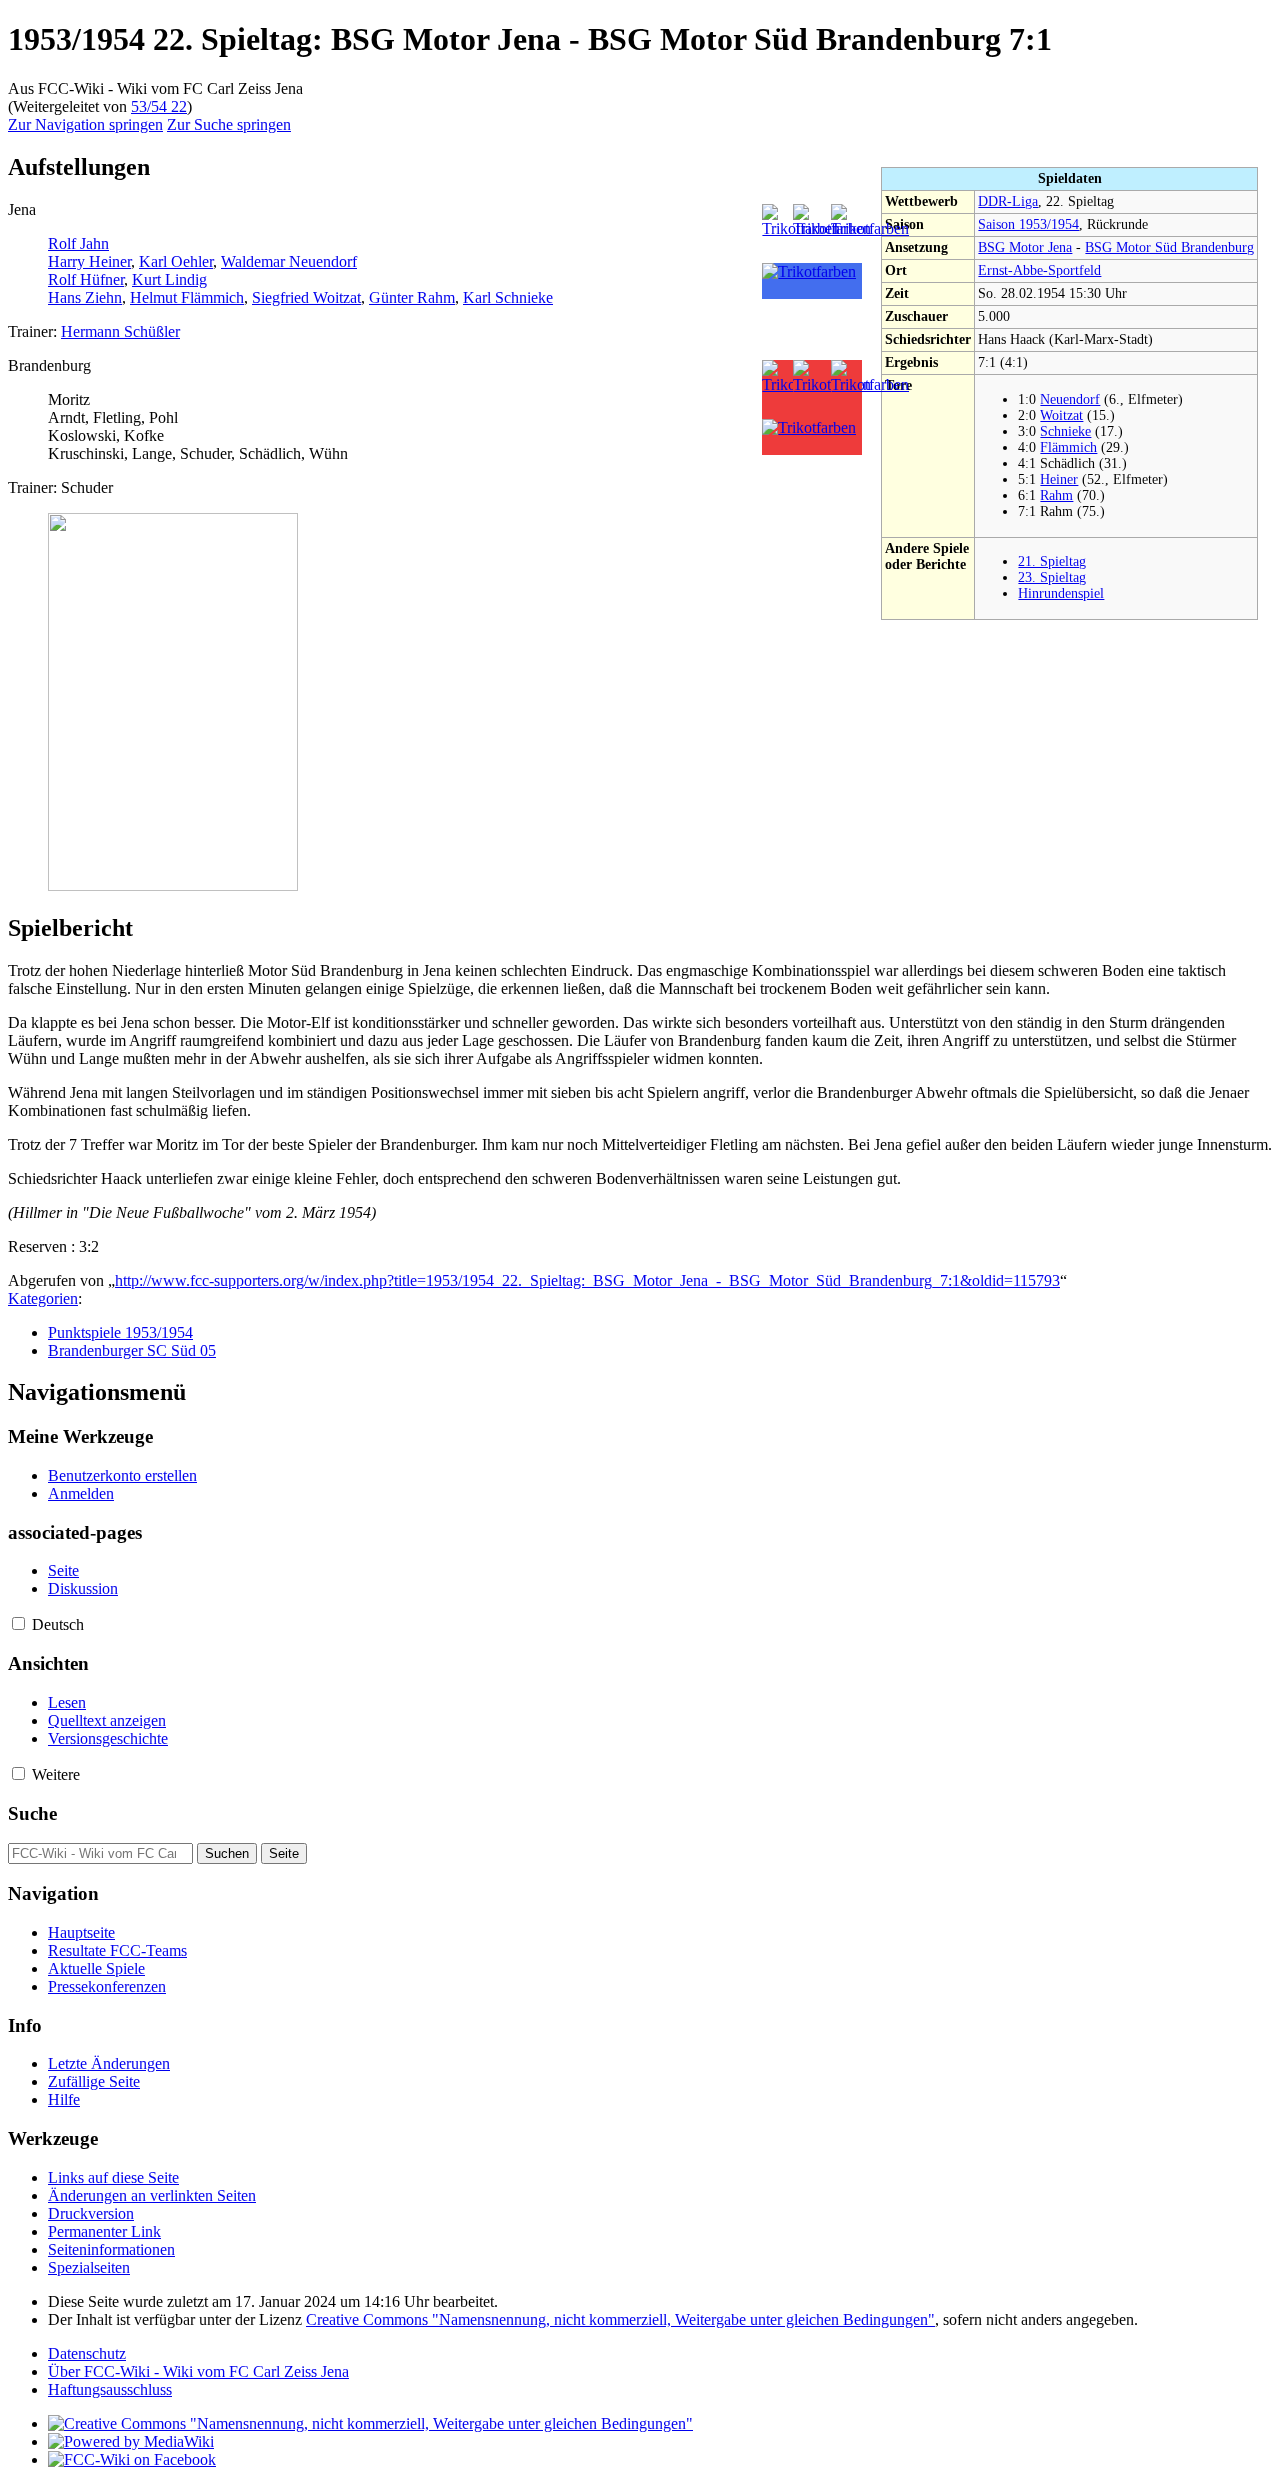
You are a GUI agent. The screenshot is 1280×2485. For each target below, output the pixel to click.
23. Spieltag (1052, 577)
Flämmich (1068, 447)
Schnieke (1065, 431)
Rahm (1056, 495)
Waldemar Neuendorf (289, 261)
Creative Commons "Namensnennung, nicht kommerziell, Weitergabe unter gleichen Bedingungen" (620, 2319)
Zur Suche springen (229, 124)
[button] (18, 1623)
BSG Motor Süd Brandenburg (1169, 247)
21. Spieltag (1052, 561)
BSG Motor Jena (1025, 247)
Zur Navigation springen (85, 124)
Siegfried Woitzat (306, 297)
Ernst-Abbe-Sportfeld (1039, 270)
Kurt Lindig (169, 279)
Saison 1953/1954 (1028, 224)
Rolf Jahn (78, 243)
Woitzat (1061, 415)
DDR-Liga (1008, 201)
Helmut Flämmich (187, 297)
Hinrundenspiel (1061, 593)
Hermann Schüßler (120, 331)
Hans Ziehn (85, 297)
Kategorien (43, 1298)
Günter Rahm (412, 297)
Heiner (1059, 479)
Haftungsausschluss (110, 2389)
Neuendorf (1070, 399)
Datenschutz (87, 2353)
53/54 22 (159, 106)
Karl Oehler (176, 261)
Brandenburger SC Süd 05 (132, 1350)
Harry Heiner (89, 261)
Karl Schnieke (508, 297)
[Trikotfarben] (870, 228)
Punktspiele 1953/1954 (120, 1332)
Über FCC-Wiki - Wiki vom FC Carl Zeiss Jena (198, 2371)
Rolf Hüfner (86, 279)
